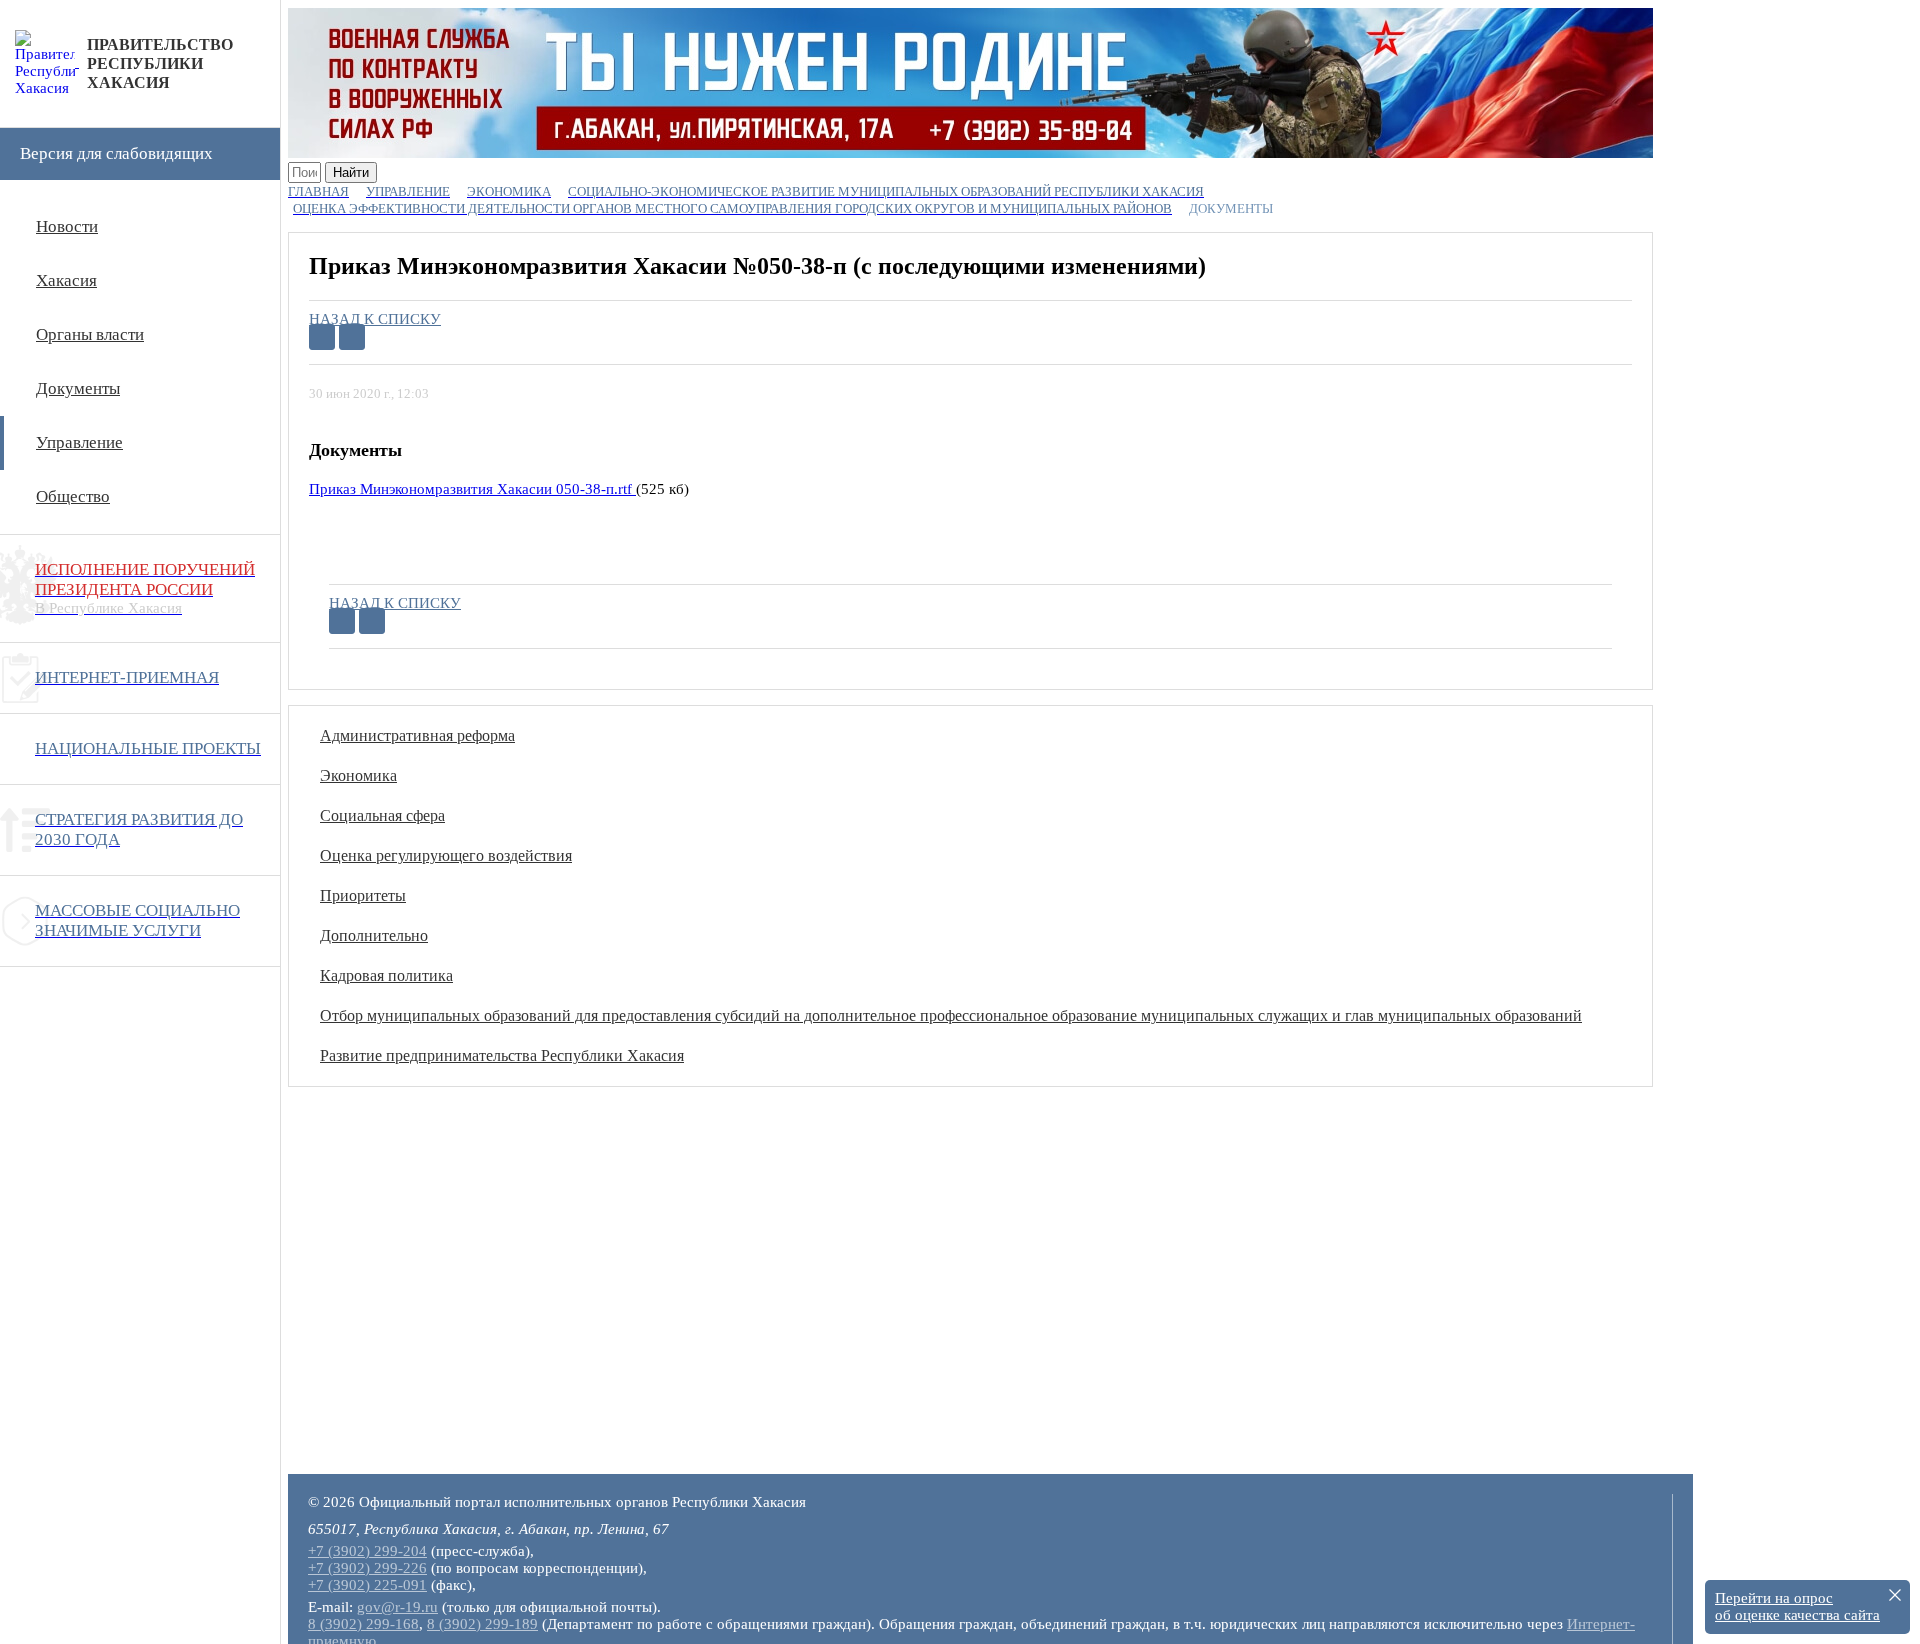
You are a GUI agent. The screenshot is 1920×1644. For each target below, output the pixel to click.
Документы (78, 388)
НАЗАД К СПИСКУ (375, 319)
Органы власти (90, 334)
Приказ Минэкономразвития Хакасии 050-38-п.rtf (472, 489)
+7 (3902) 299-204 (367, 1551)
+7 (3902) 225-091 (367, 1585)
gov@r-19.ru (397, 1607)
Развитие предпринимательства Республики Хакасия (502, 1055)
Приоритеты (363, 895)
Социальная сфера (382, 815)
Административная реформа (417, 735)
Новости (67, 226)
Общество (73, 496)
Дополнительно (374, 935)
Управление (79, 442)
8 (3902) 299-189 (482, 1624)
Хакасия (66, 280)
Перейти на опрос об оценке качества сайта (1797, 1606)
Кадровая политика (386, 975)
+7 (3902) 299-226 (367, 1568)
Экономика (358, 775)
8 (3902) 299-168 (363, 1624)
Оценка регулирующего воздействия (446, 855)
